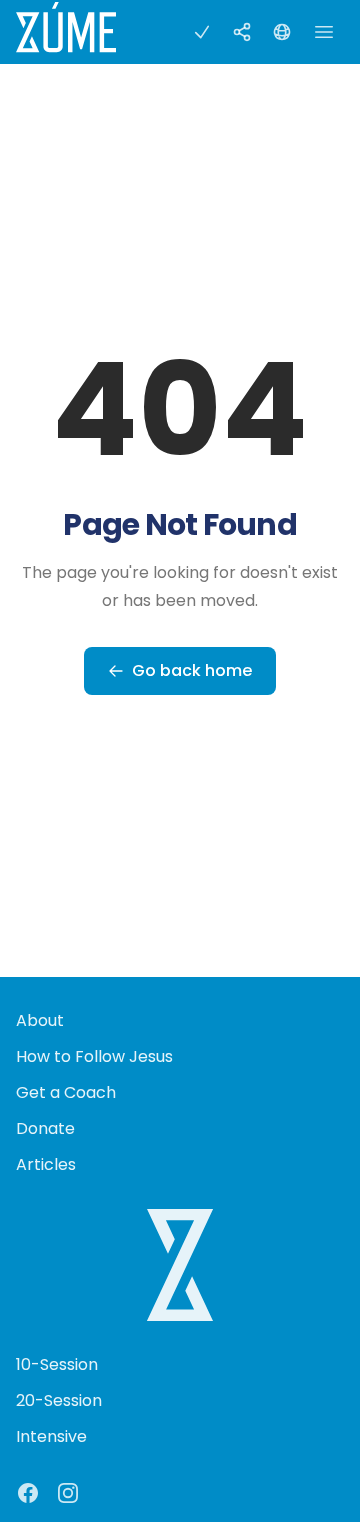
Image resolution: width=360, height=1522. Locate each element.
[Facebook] (28, 1493)
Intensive (51, 1436)
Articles (46, 1164)
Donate (45, 1128)
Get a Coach (66, 1092)
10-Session (57, 1364)
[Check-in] (202, 32)
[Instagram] (68, 1493)
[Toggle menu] (324, 32)
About (40, 1020)
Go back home (192, 670)
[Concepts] (242, 32)
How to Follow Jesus (94, 1056)
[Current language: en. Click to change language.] (282, 32)
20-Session (59, 1400)
